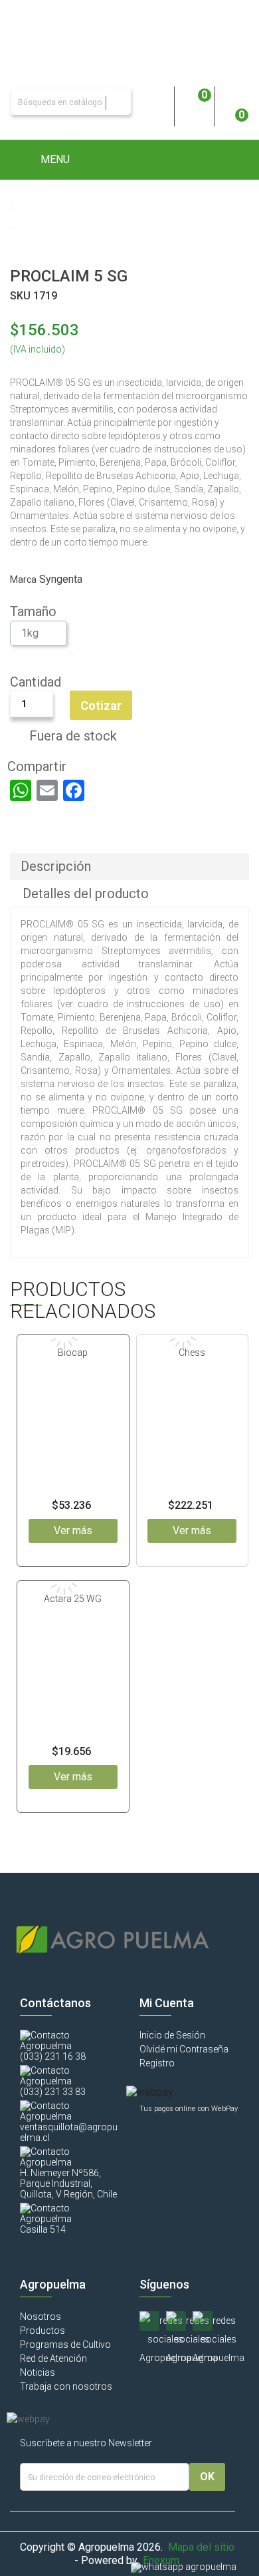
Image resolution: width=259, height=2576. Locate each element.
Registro (157, 2063)
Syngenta (61, 579)
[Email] (47, 790)
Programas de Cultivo (65, 2344)
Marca (23, 579)
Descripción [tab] (56, 866)
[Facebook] (74, 790)
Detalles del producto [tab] (86, 893)
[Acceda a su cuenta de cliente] (154, 102)
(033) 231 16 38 (53, 2056)
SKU (20, 296)
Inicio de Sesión (172, 2035)
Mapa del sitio (201, 2547)
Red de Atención (53, 2358)
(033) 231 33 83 (53, 2092)
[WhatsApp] (21, 790)
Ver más (73, 1530)
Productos (43, 2331)
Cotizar (101, 706)
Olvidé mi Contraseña (184, 2049)
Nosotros (41, 2317)
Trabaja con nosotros (66, 2386)
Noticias (38, 2372)
